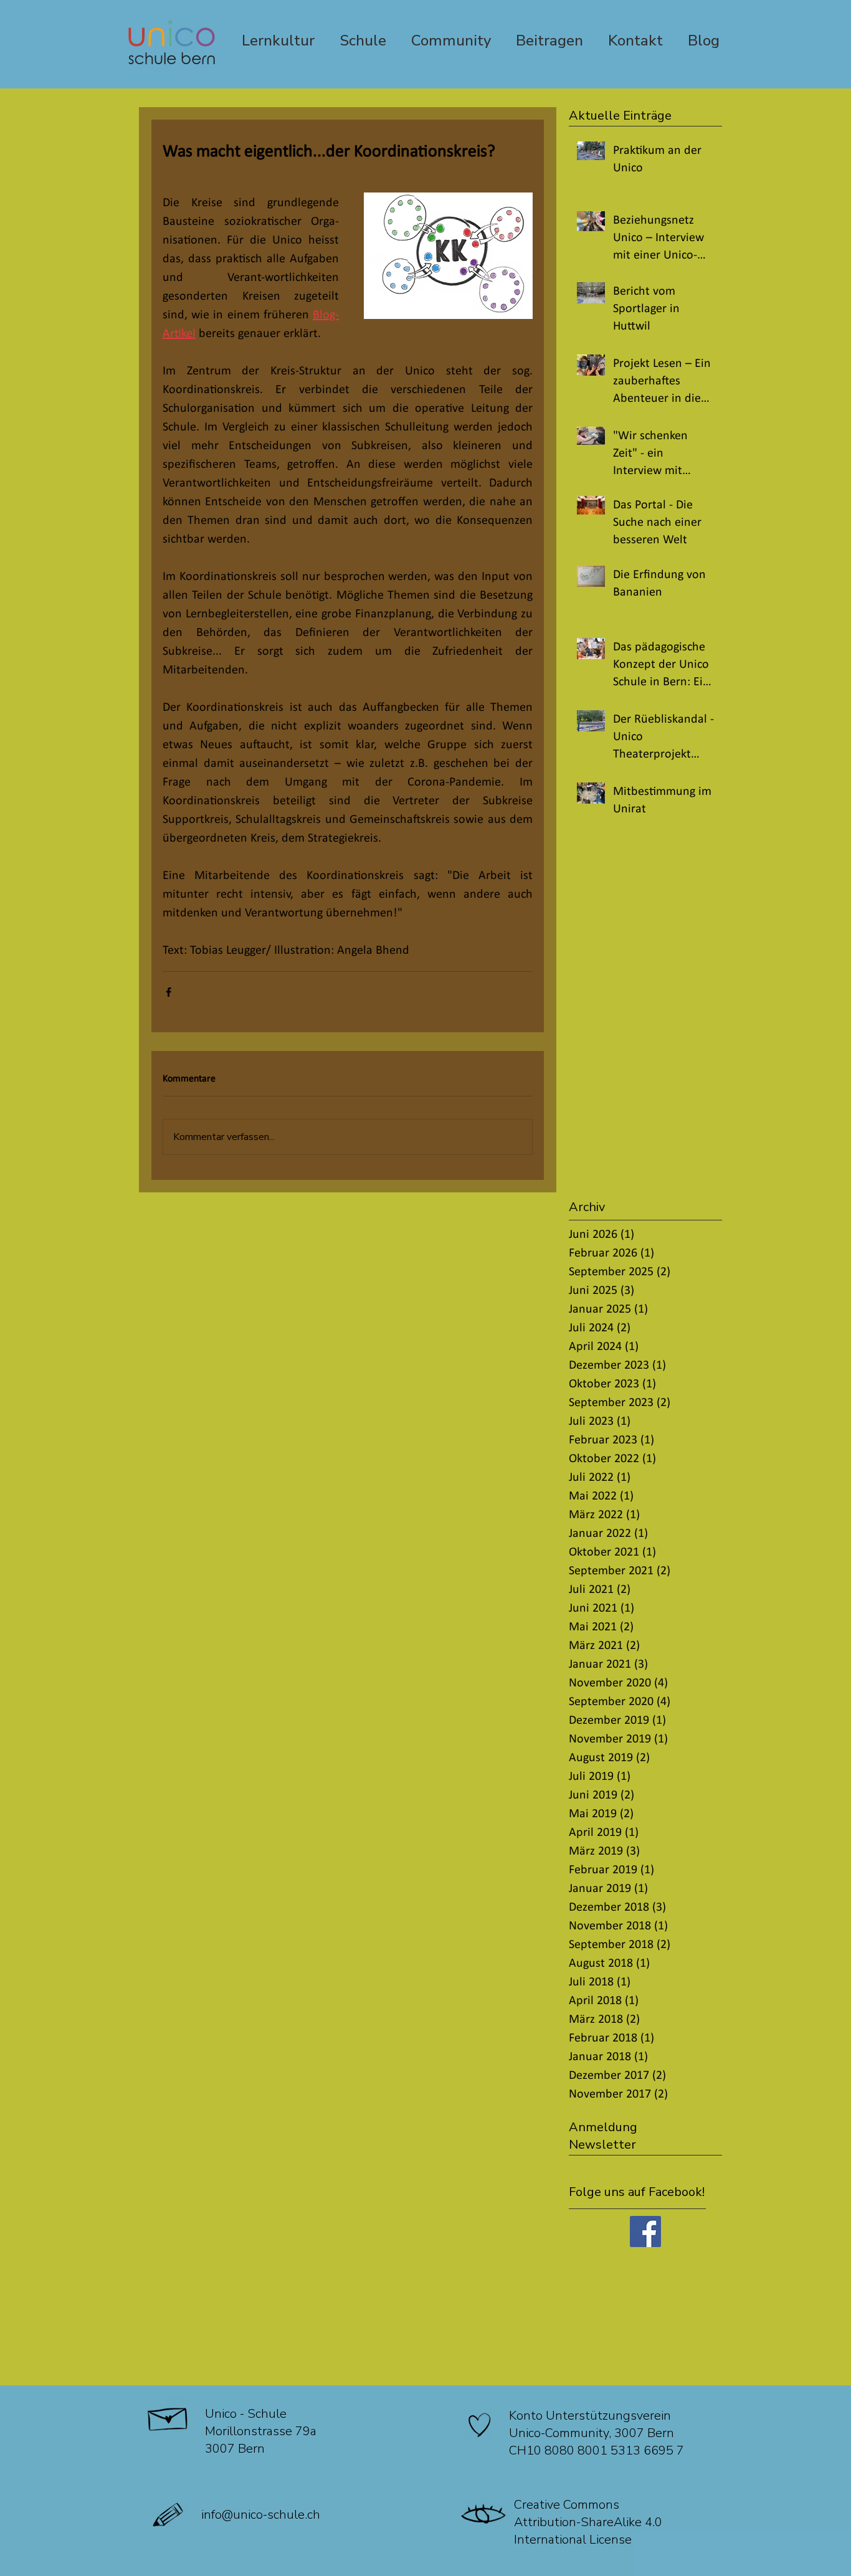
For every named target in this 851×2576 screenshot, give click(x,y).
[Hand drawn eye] (484, 2515)
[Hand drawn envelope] (169, 2416)
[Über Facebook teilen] (169, 992)
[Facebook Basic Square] (645, 2231)
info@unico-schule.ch (261, 2515)
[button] (635, 2127)
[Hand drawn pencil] (169, 2515)
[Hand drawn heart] (480, 2425)
